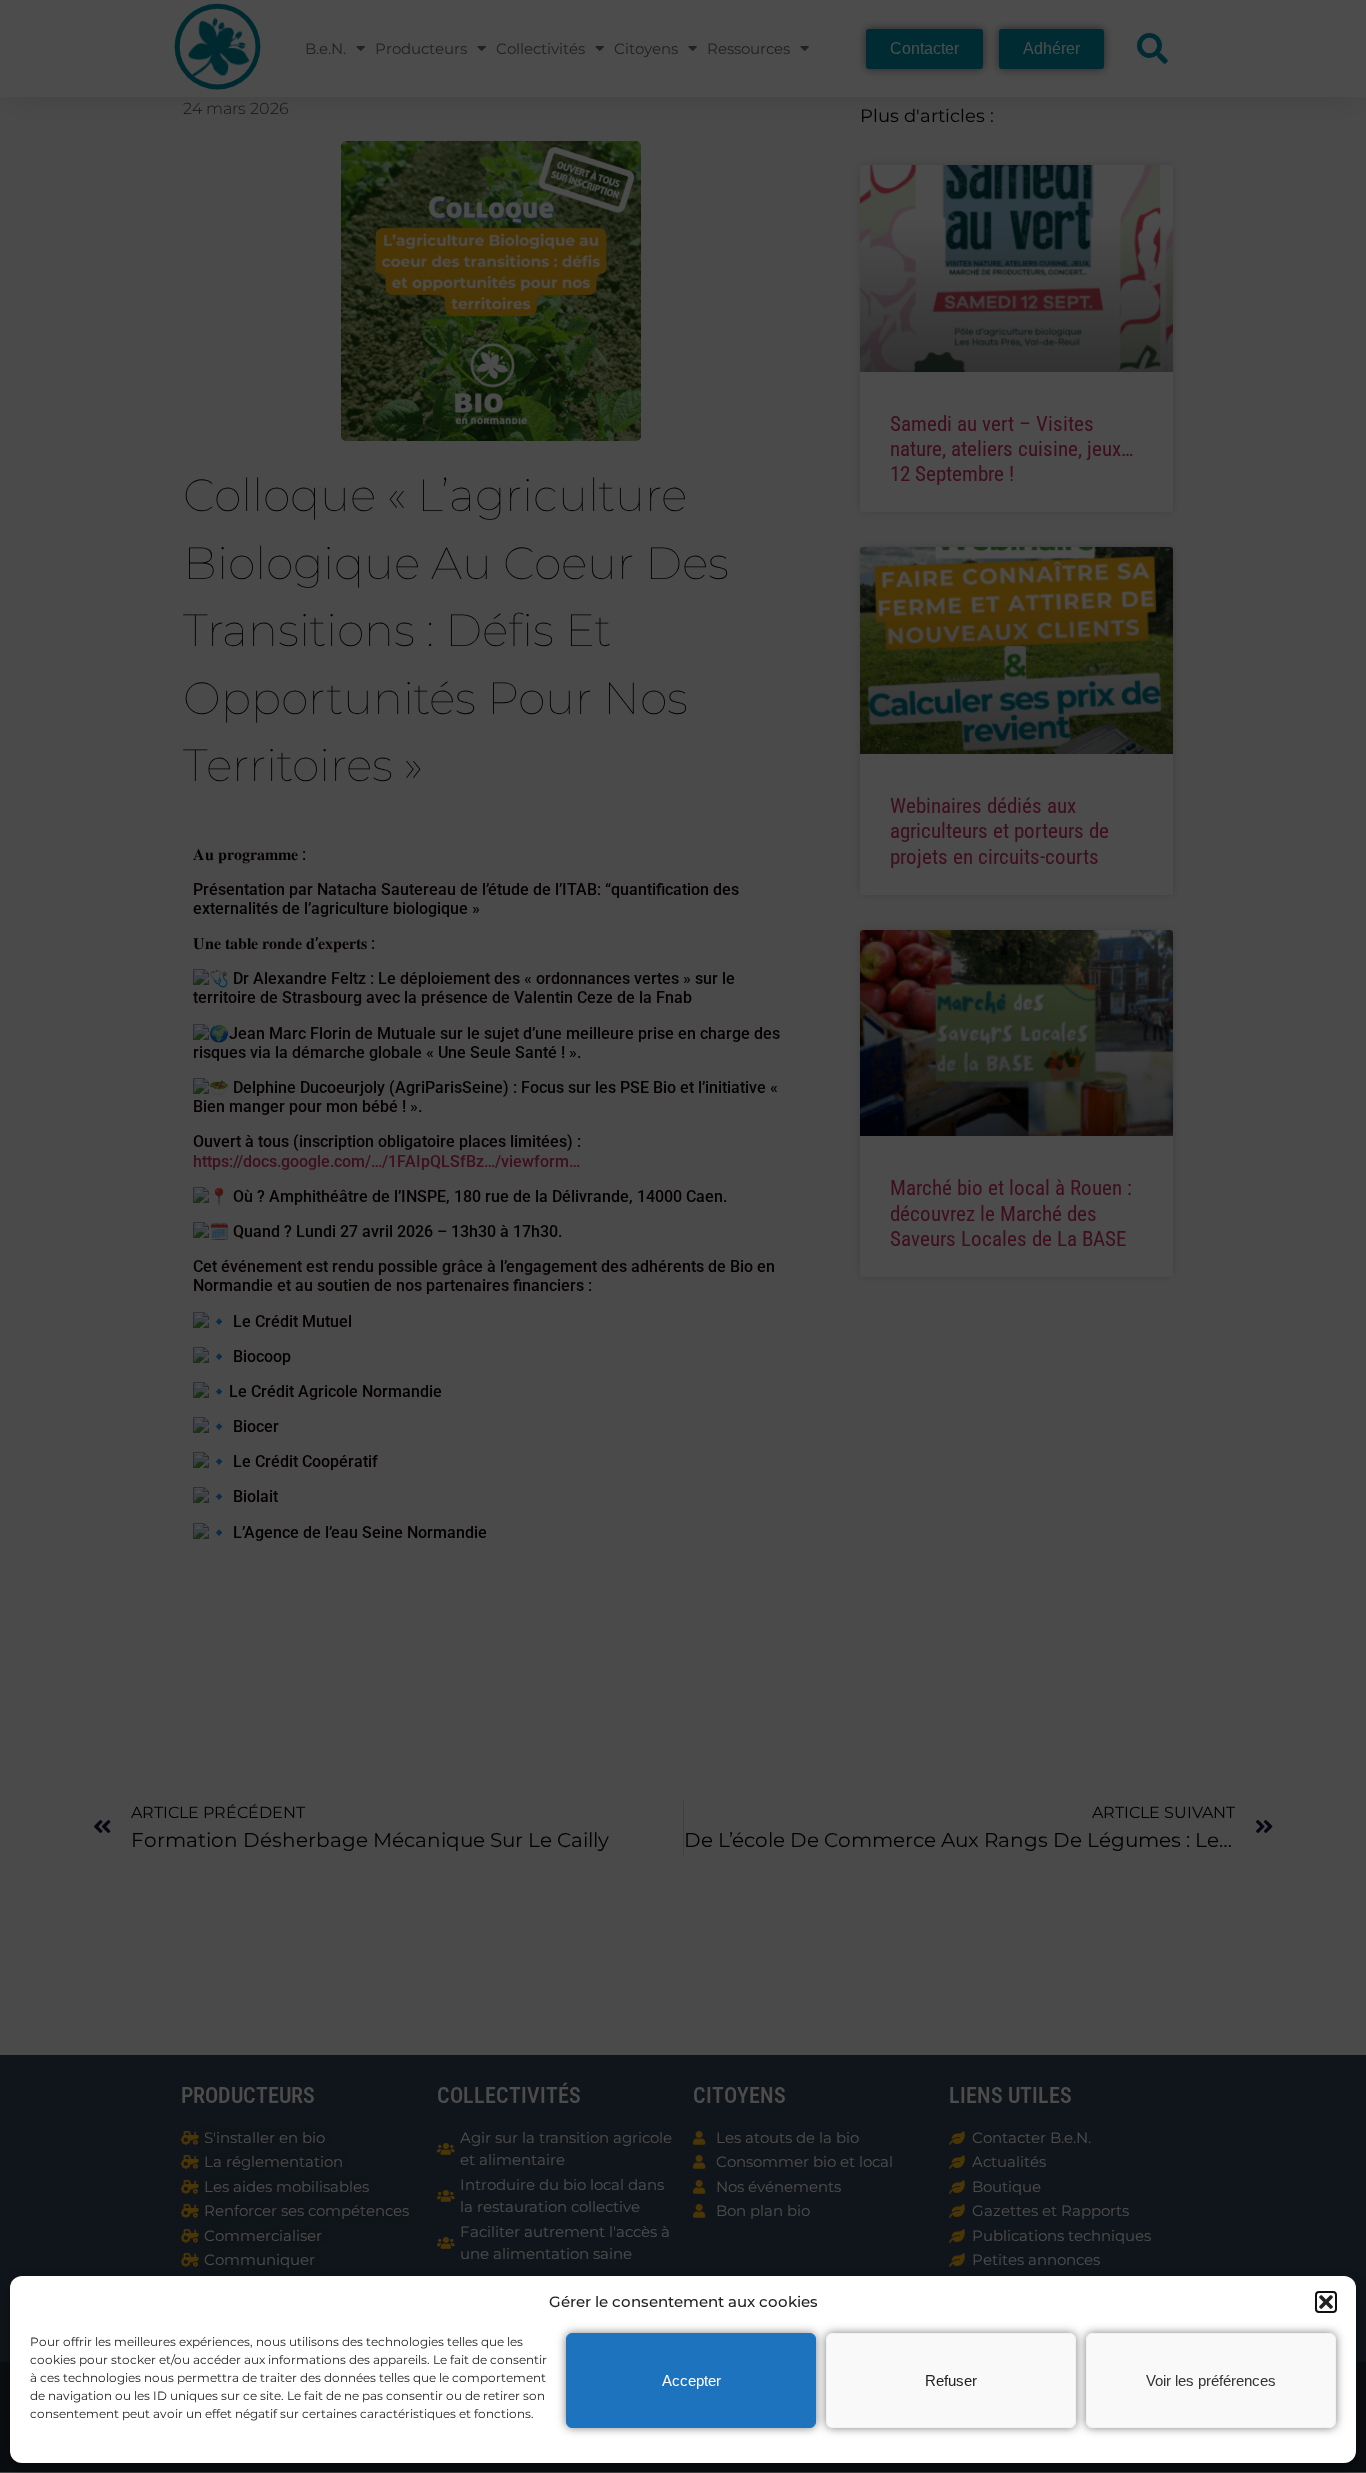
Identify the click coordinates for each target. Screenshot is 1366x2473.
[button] (1326, 2302)
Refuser (951, 2380)
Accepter (691, 2380)
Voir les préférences (1211, 2380)
